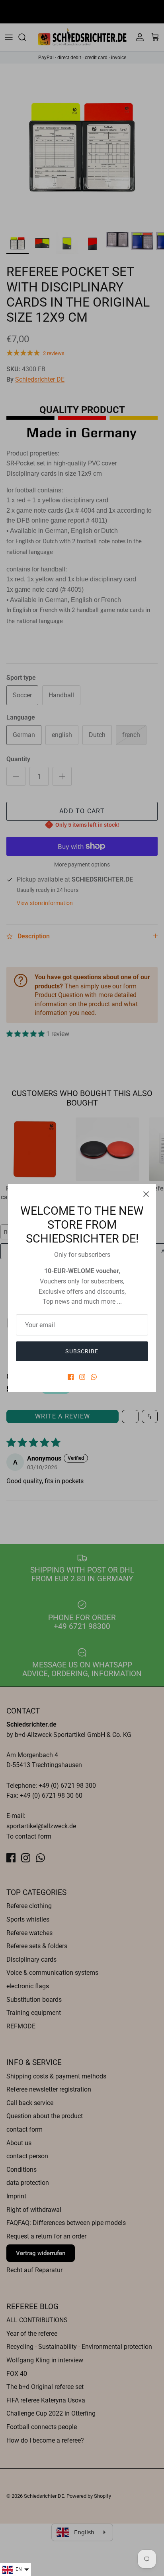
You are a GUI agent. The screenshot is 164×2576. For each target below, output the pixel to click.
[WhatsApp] (94, 1377)
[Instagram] (82, 1377)
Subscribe (82, 1351)
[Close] (146, 1194)
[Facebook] (71, 1377)
